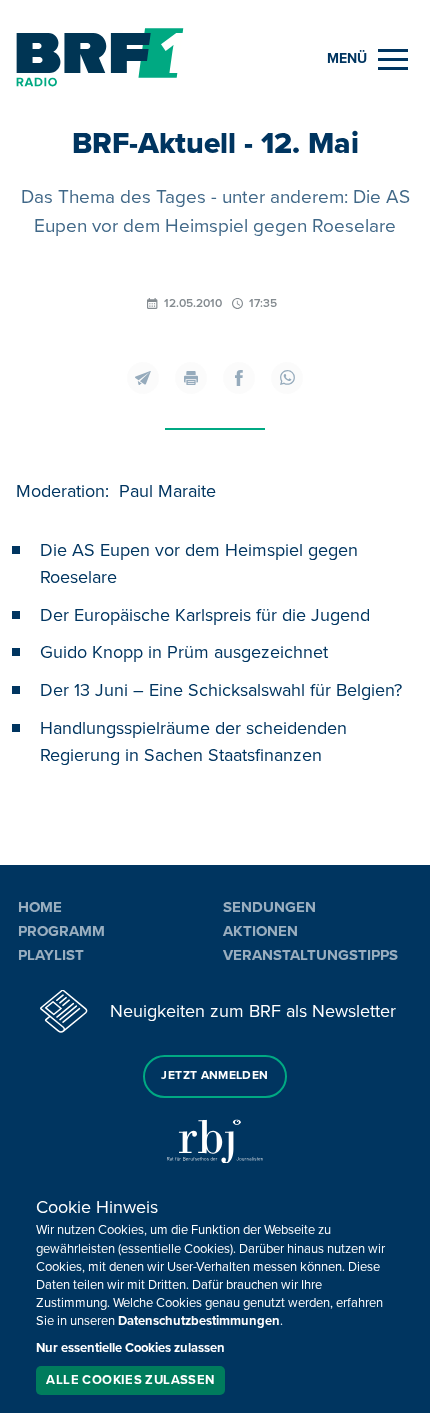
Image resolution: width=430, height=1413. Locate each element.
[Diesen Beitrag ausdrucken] (191, 378)
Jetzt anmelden (214, 1075)
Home (40, 907)
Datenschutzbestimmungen (199, 1321)
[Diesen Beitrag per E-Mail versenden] (143, 378)
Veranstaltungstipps (310, 955)
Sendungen (269, 907)
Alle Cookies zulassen (130, 1380)
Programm (61, 931)
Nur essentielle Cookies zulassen (130, 1348)
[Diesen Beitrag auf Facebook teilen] (239, 378)
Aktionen (260, 931)
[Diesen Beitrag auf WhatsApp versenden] (287, 378)
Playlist (51, 955)
